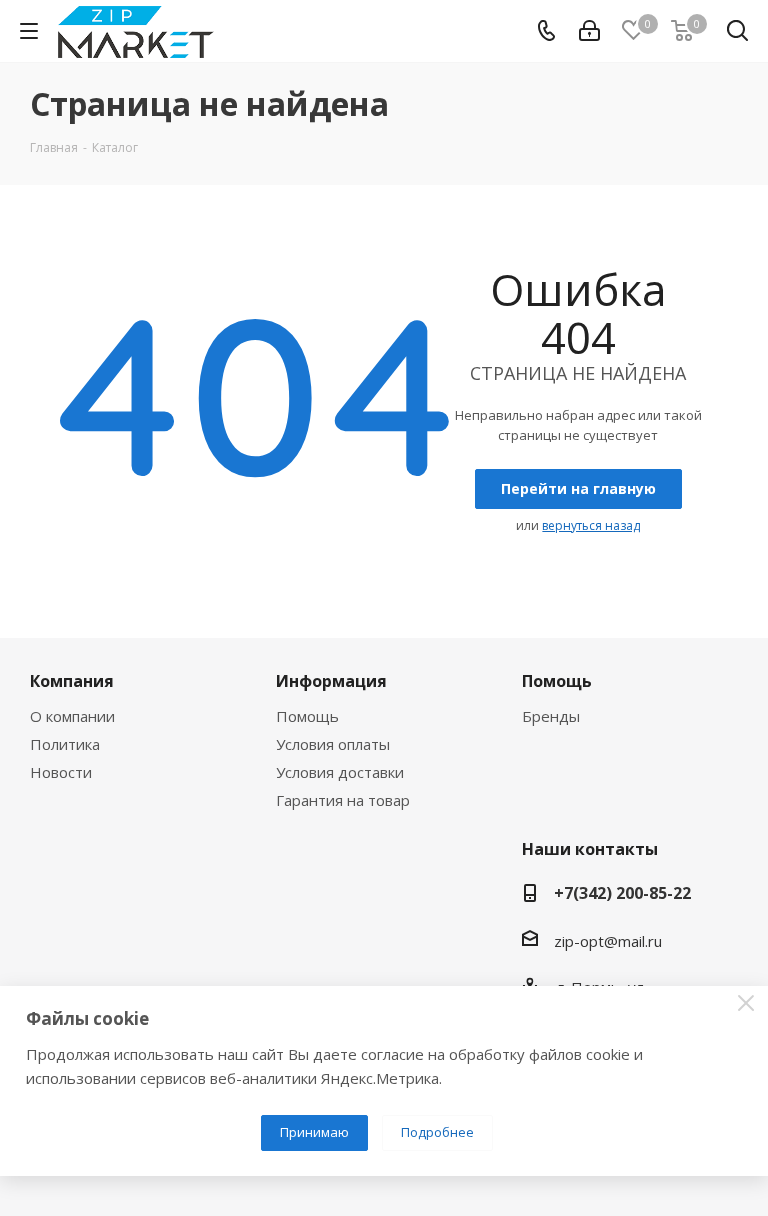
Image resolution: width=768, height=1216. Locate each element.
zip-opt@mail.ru (608, 941)
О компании (72, 716)
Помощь (307, 716)
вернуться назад (591, 525)
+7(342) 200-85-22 (622, 893)
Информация (331, 681)
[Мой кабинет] (589, 31)
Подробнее (437, 1132)
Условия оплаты (333, 744)
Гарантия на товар (343, 800)
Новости (61, 772)
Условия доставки (340, 772)
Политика (65, 744)
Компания (72, 681)
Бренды (551, 716)
